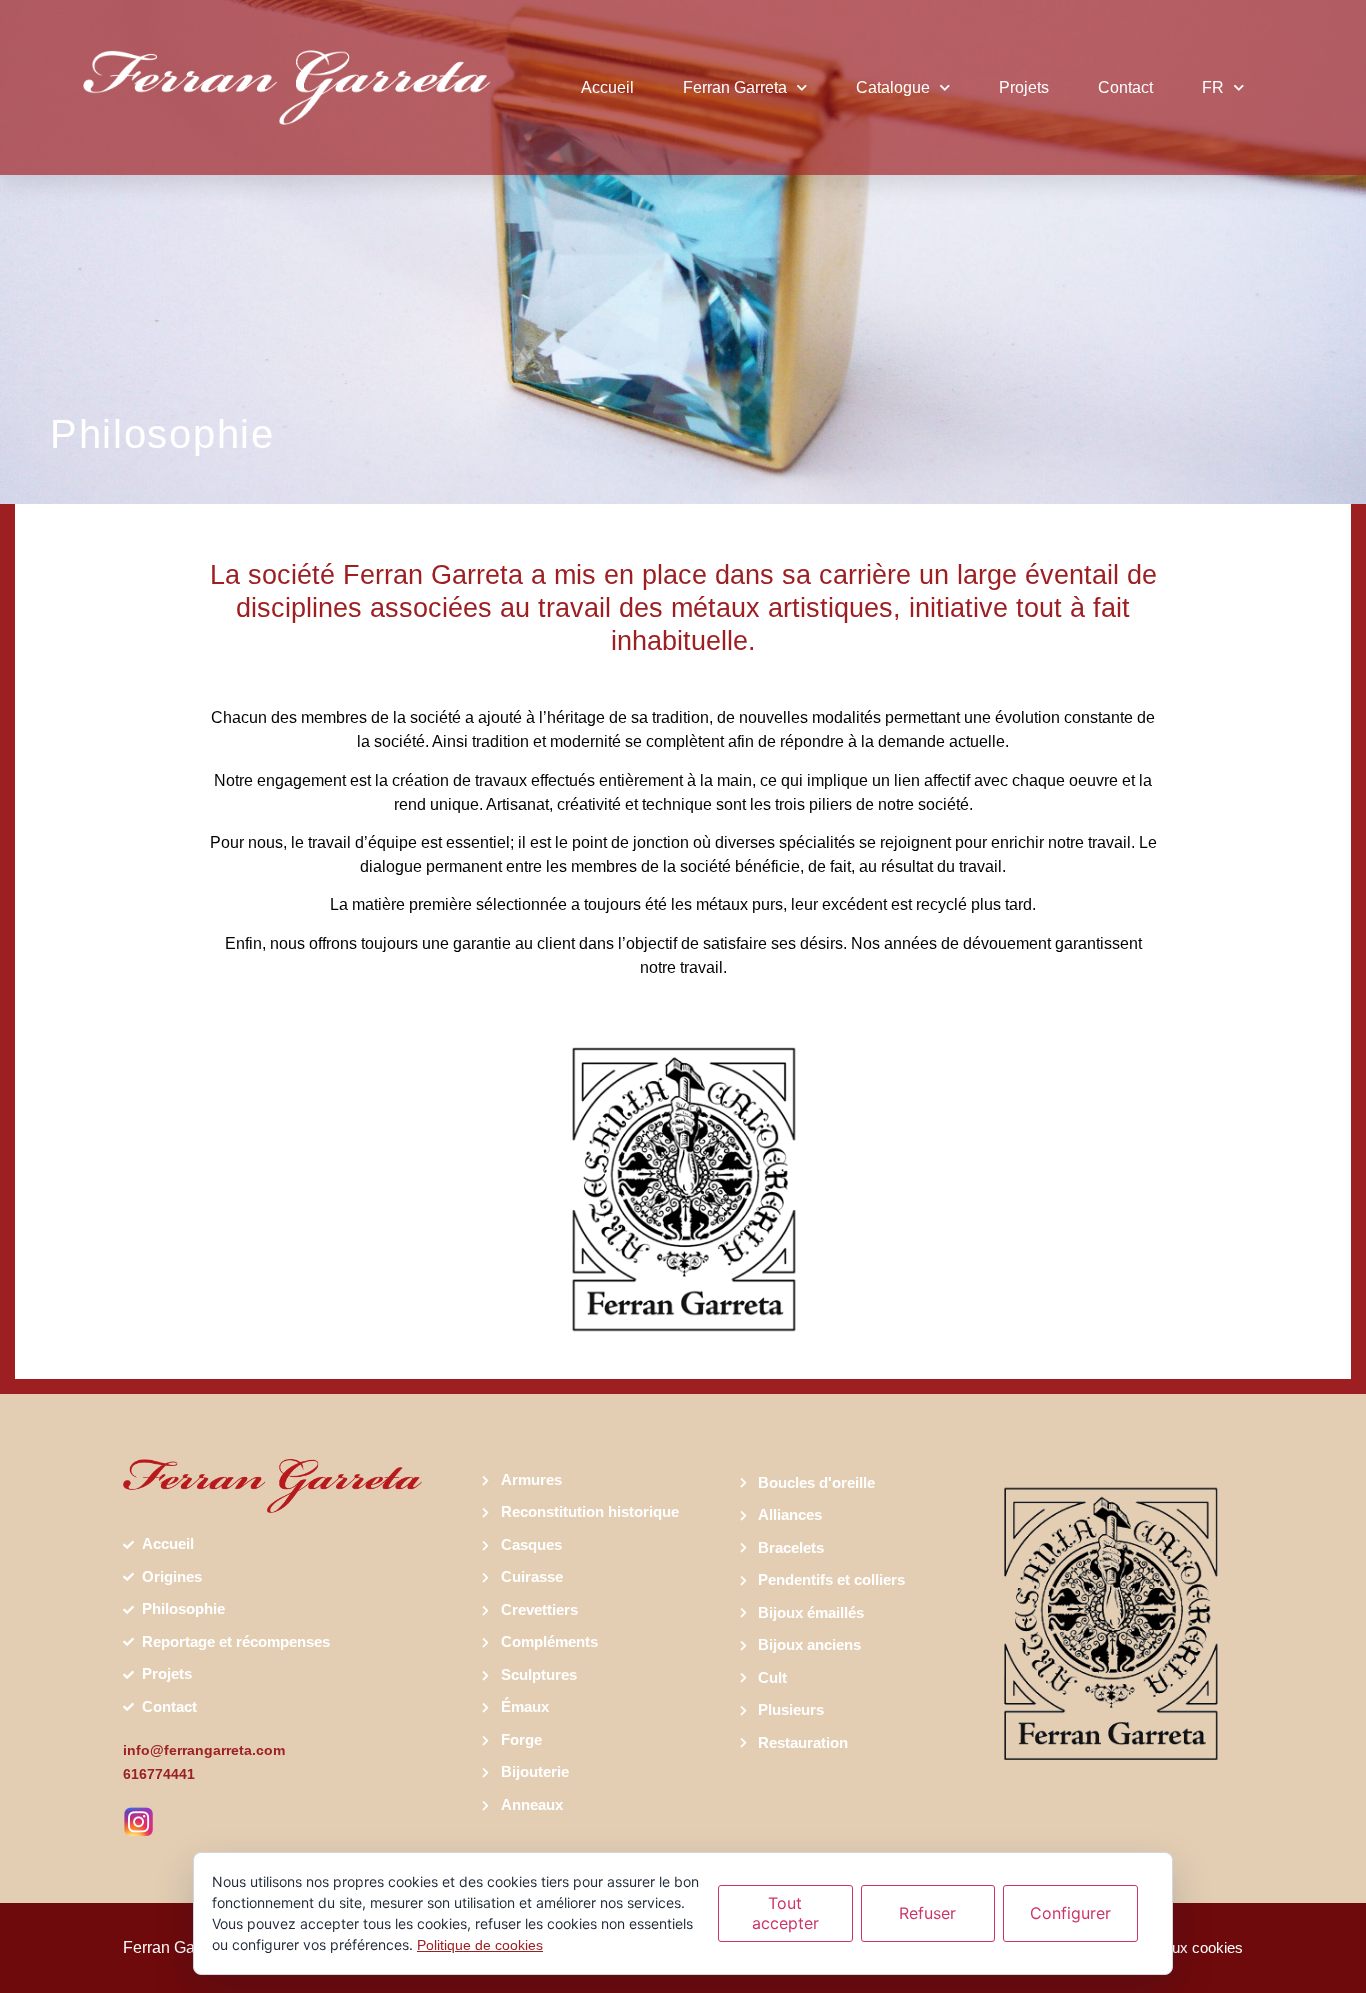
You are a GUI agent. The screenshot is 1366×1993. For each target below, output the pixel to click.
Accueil (607, 87)
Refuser (927, 1913)
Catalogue (893, 87)
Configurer (1070, 1913)
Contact (1125, 87)
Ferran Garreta (735, 87)
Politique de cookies (480, 1945)
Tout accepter (785, 1912)
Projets (1024, 87)
